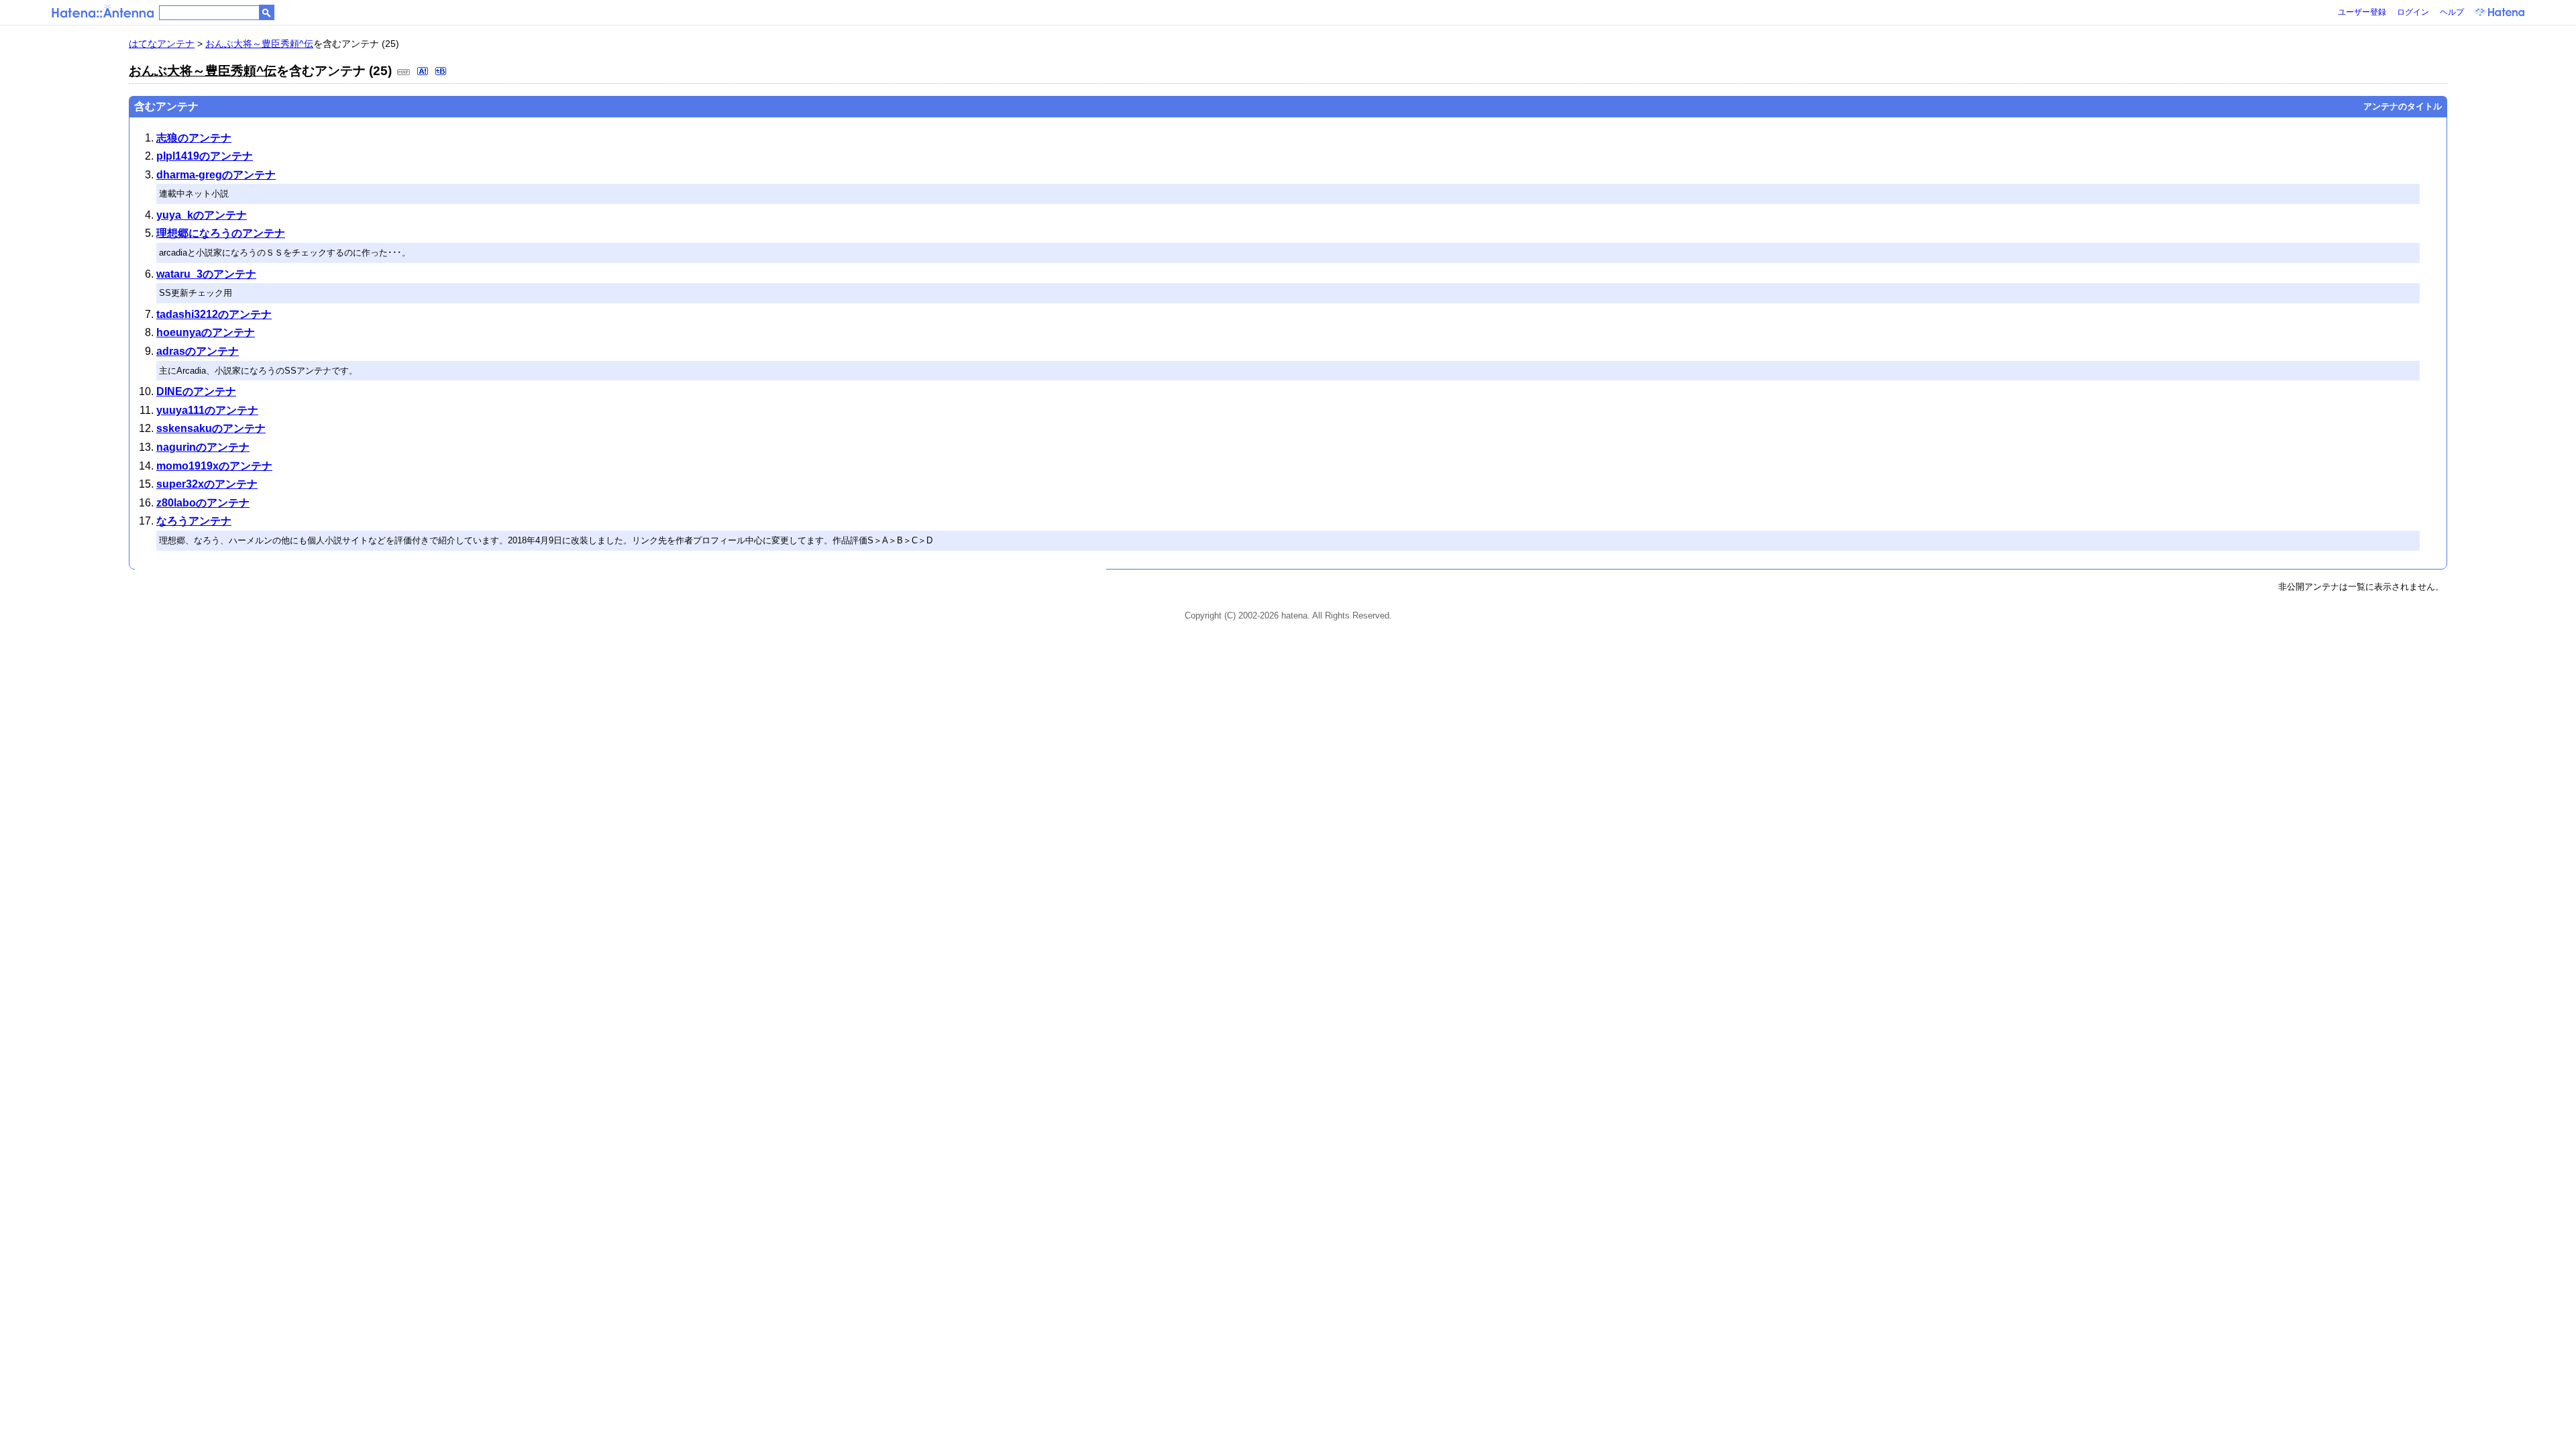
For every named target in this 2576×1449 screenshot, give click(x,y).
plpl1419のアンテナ (205, 156)
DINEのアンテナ (196, 391)
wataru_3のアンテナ (206, 274)
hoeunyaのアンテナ (206, 332)
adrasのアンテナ (198, 351)
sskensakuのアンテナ (211, 428)
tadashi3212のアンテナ (214, 314)
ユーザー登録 (2362, 12)
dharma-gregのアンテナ (216, 175)
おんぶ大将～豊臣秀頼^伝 (259, 44)
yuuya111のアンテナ (207, 410)
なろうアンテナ (194, 521)
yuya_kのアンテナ (202, 215)
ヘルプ (2452, 12)
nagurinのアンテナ (203, 447)
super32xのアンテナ (207, 484)
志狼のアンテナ (194, 138)
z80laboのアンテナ (203, 503)
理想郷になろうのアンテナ (221, 233)
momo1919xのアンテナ (214, 466)
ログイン (2413, 12)
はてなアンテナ (162, 44)
